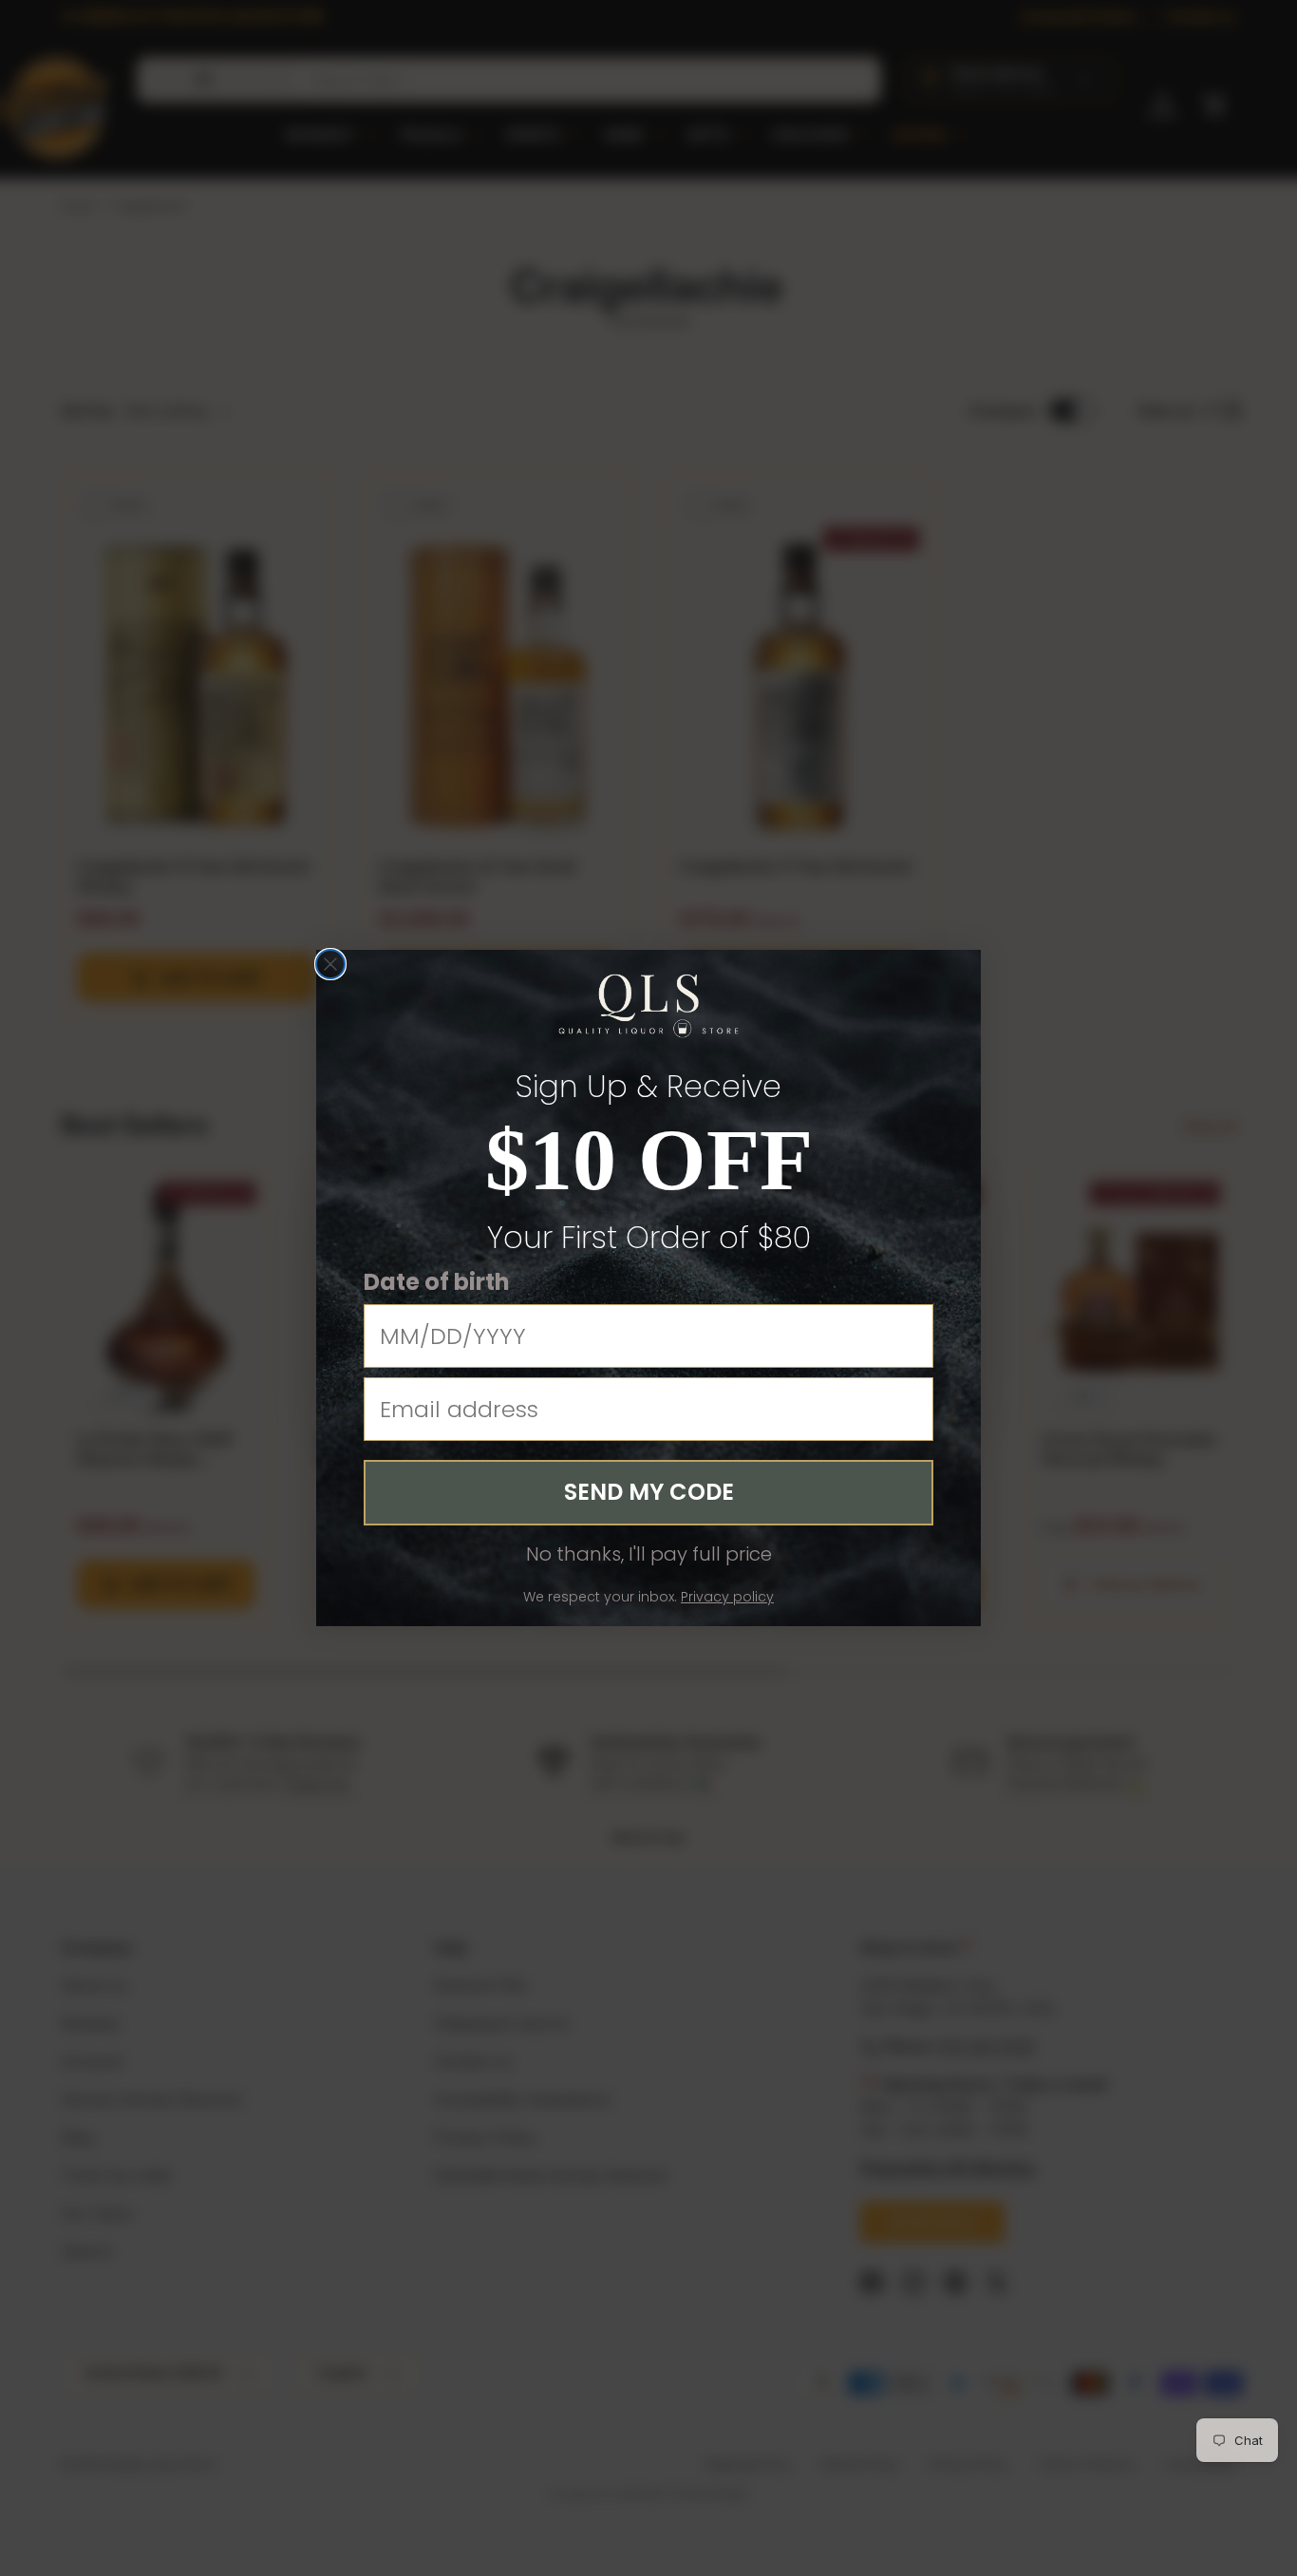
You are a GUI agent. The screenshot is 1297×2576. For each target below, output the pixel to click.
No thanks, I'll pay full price (649, 1554)
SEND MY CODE (649, 1492)
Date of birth (437, 1282)
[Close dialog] (330, 964)
